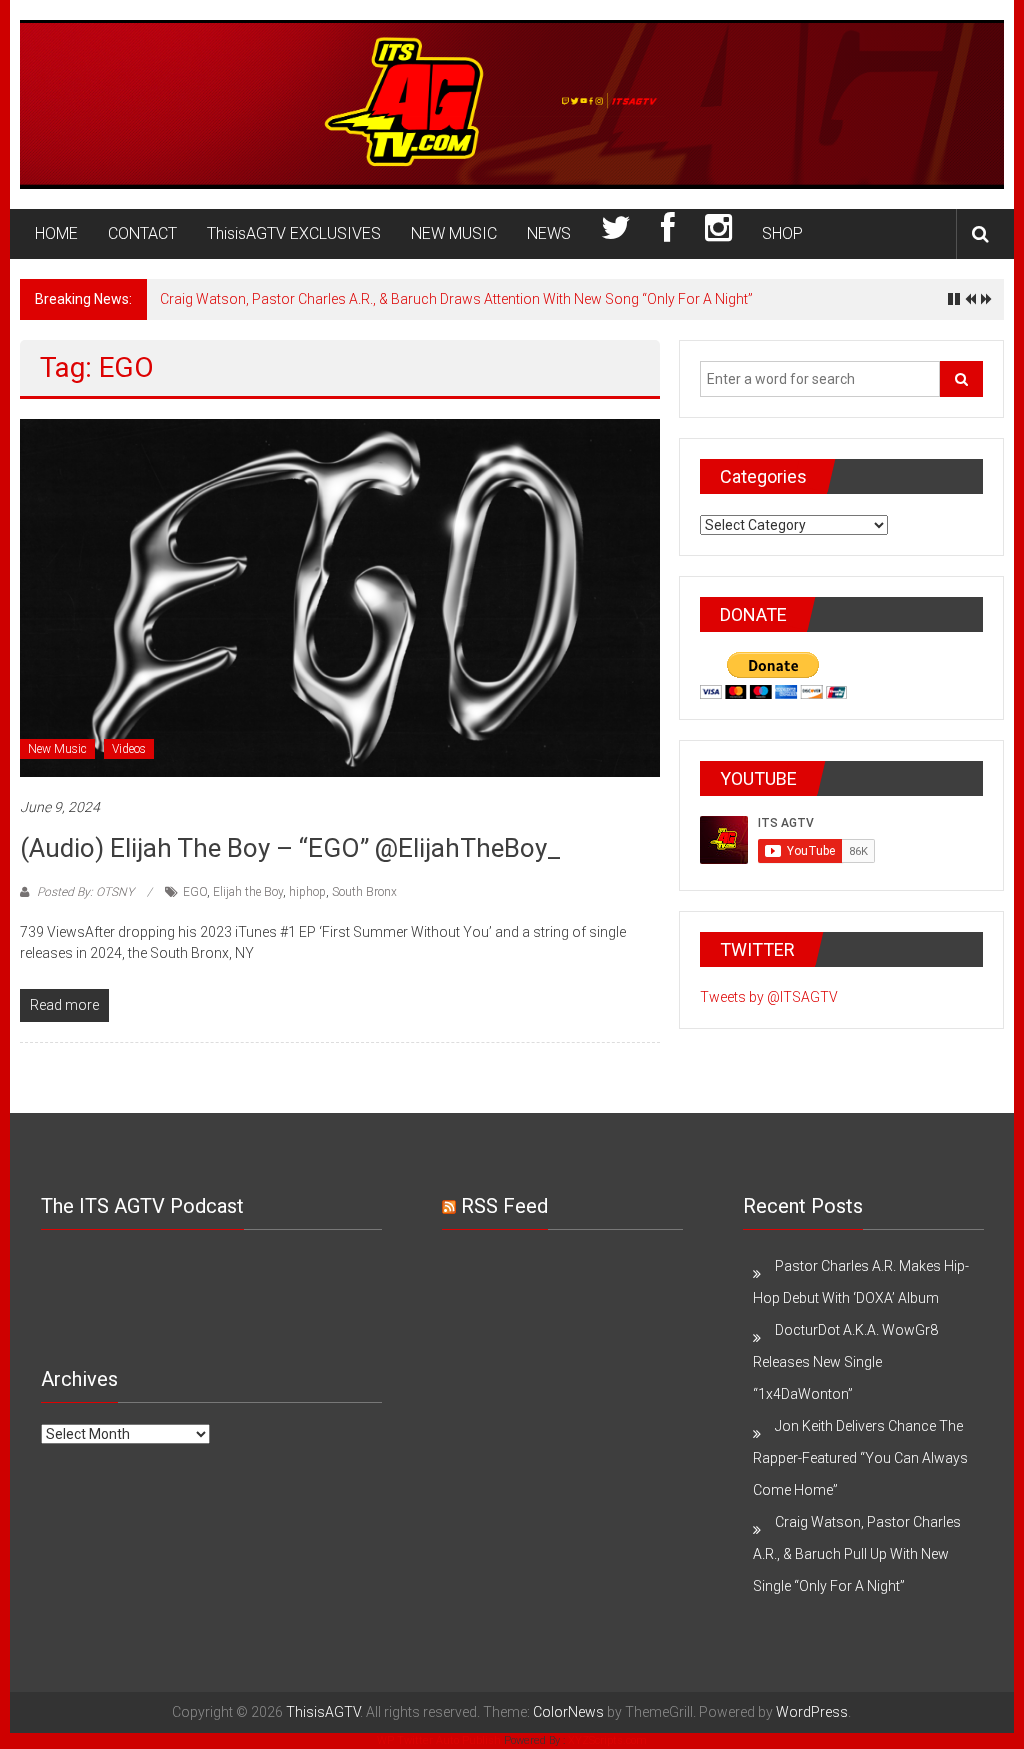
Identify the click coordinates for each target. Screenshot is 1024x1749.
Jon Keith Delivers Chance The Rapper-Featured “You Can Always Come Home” (860, 1458)
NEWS (549, 233)
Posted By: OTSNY (85, 892)
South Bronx (364, 892)
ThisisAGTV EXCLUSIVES (294, 233)
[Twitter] (616, 234)
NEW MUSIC (454, 233)
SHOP (782, 233)
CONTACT (142, 233)
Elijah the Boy (248, 892)
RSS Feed (504, 1206)
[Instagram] (718, 234)
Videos (129, 749)
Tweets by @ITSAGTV (769, 997)
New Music (57, 749)
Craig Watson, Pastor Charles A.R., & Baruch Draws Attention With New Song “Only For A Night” (456, 299)
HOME (56, 233)
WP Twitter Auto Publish (439, 1740)
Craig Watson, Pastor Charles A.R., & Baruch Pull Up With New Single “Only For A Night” (857, 1554)
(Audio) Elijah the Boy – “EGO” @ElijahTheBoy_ (290, 848)
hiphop (307, 892)
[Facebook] (668, 234)
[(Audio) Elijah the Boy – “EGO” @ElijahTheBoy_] (339, 597)
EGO (195, 892)
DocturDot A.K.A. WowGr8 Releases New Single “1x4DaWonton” (845, 1362)
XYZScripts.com (607, 1740)
